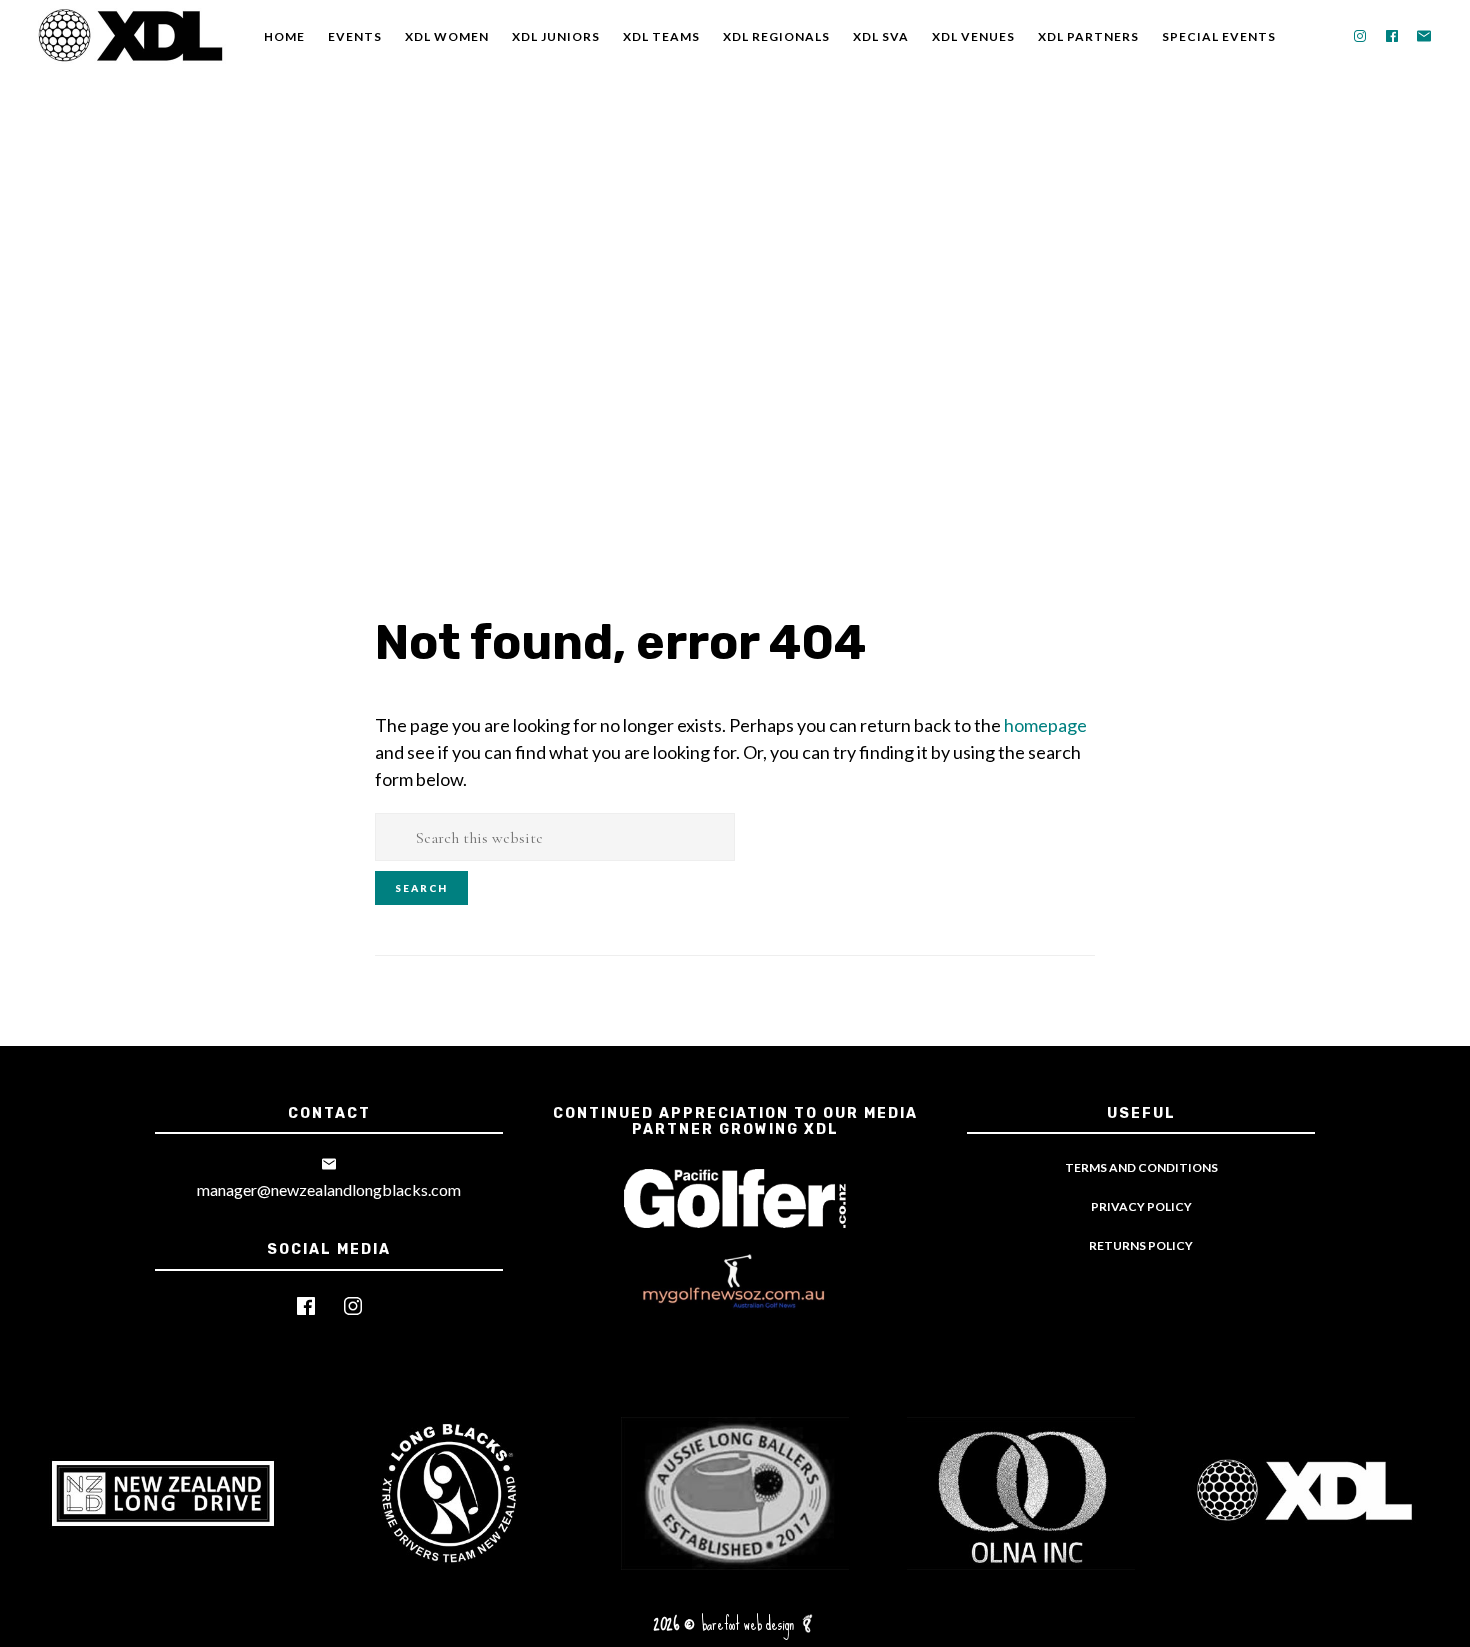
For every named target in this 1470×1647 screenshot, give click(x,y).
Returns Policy (1141, 1245)
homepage (1045, 725)
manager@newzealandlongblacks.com (329, 1189)
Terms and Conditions (1141, 1167)
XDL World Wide (130, 36)
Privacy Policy (1141, 1206)
